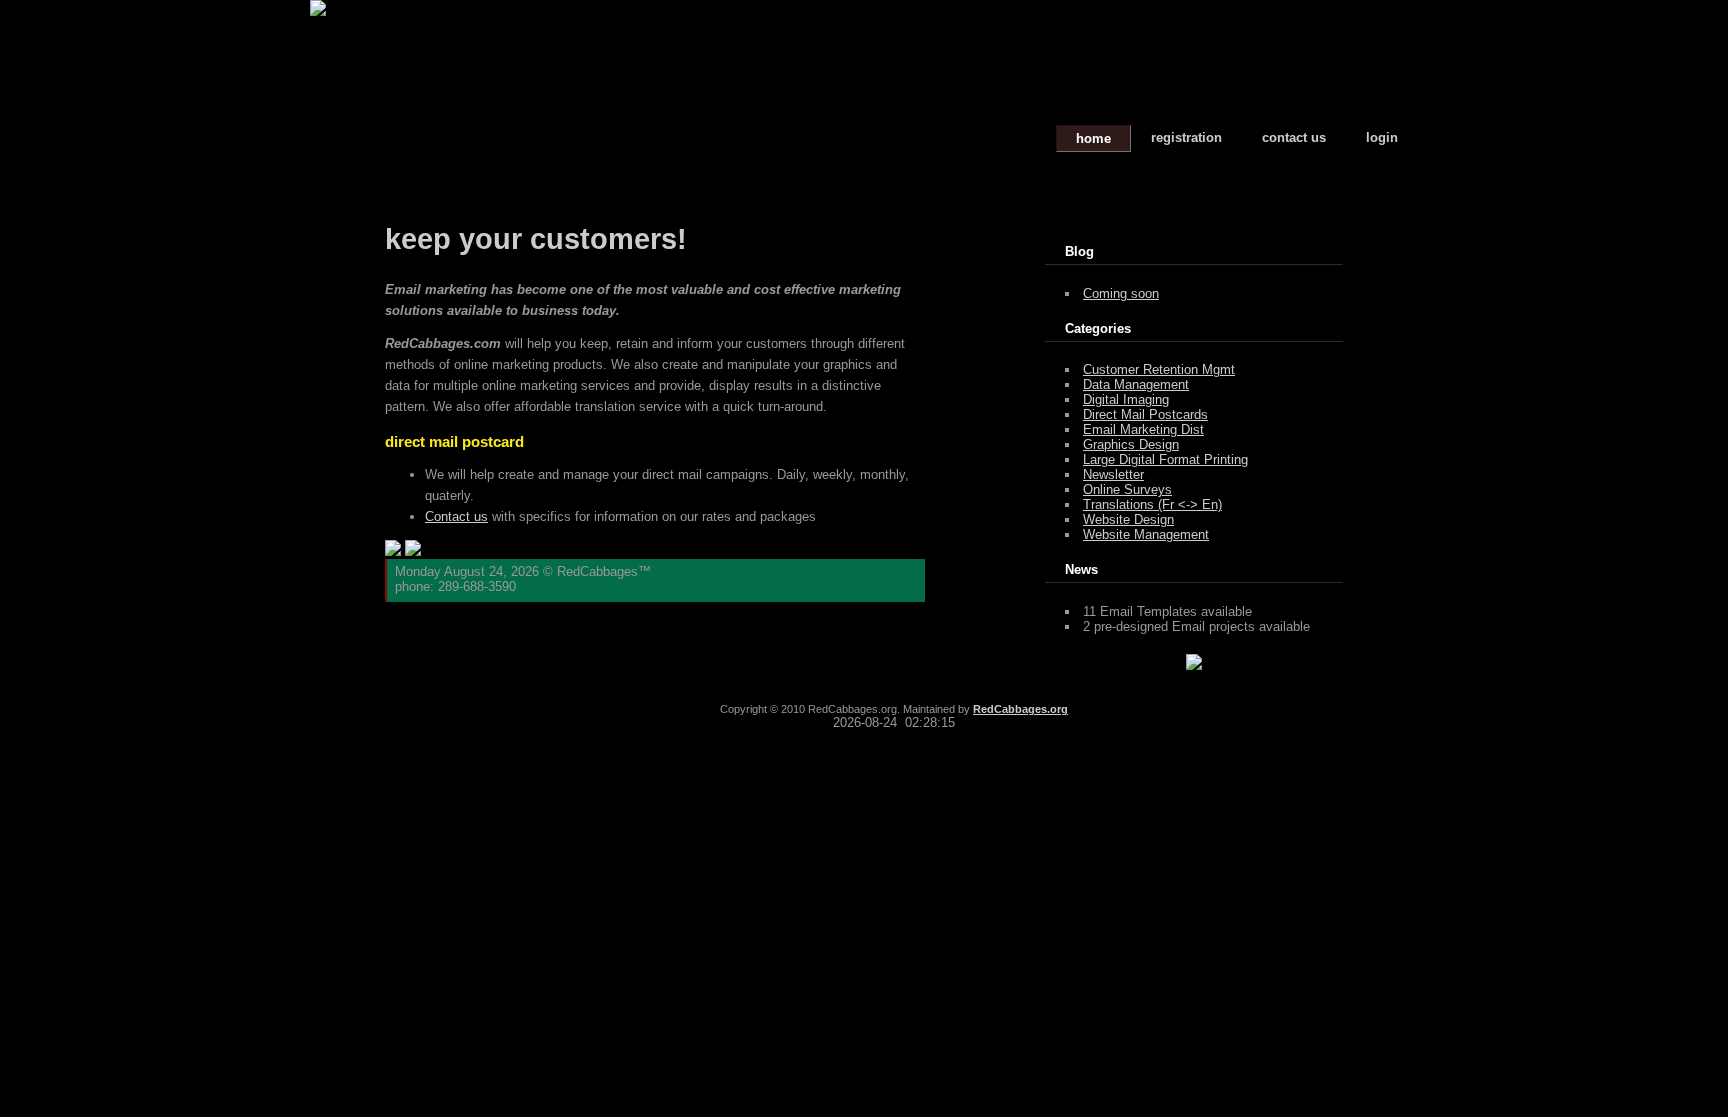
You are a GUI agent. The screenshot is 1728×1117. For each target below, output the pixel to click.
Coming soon (1121, 293)
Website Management (1146, 534)
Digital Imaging (1126, 399)
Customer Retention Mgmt (1159, 369)
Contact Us (1294, 137)
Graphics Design (1131, 444)
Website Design (1128, 519)
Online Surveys (1127, 489)
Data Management (1136, 384)
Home (1093, 138)
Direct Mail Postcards (1145, 414)
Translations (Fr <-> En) (1152, 504)
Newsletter (1113, 474)
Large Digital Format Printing (1165, 459)
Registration (1186, 137)
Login (1382, 137)
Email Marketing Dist (1143, 429)
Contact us (456, 516)
